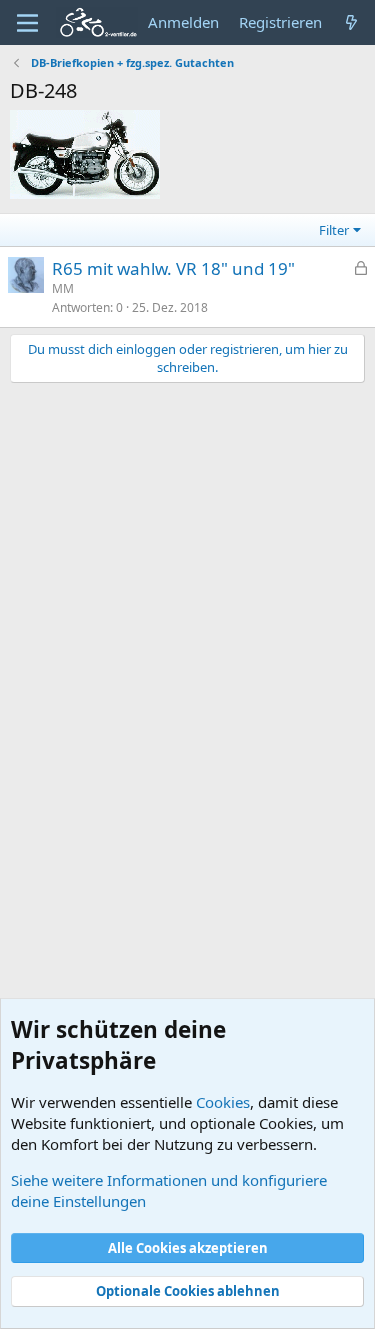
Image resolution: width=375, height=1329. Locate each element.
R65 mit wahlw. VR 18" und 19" (173, 268)
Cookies (223, 1102)
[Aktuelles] (351, 22)
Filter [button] (334, 230)
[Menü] (27, 23)
